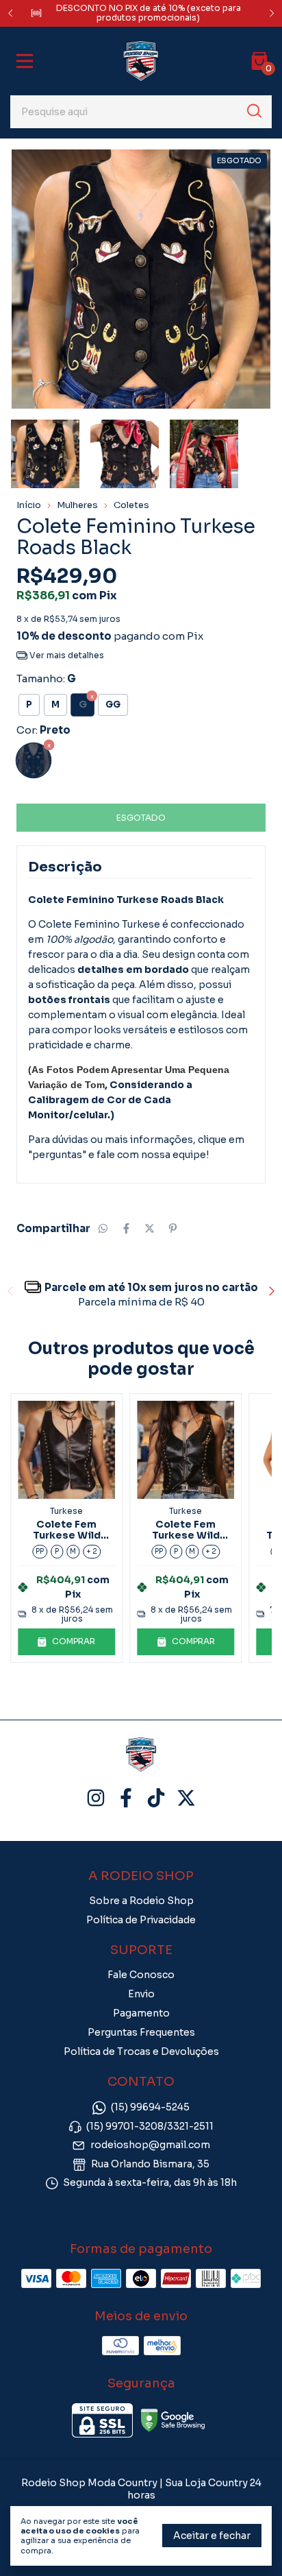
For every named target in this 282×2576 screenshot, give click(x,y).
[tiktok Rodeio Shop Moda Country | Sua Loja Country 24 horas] (156, 1798)
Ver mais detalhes (66, 655)
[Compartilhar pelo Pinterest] (173, 1228)
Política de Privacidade (141, 1920)
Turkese (66, 1511)
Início (29, 505)
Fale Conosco (141, 1975)
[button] (66, 1641)
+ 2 (92, 1551)
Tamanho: (46, 678)
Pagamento (141, 2013)
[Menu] (27, 61)
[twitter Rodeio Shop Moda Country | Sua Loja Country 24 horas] (186, 1798)
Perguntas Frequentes (141, 2032)
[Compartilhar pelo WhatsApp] (103, 1228)
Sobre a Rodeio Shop (141, 1901)
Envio (141, 1994)
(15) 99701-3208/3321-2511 (150, 2126)
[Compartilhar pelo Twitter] (150, 1228)
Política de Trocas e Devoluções (141, 2051)
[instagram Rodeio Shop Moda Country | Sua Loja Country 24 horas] (96, 1798)
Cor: (43, 730)
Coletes (131, 505)
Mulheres (77, 505)
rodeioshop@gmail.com (150, 2145)
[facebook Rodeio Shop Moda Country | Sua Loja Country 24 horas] (126, 1798)
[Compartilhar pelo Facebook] (126, 1228)
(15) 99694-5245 (150, 2108)
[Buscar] (253, 111)
